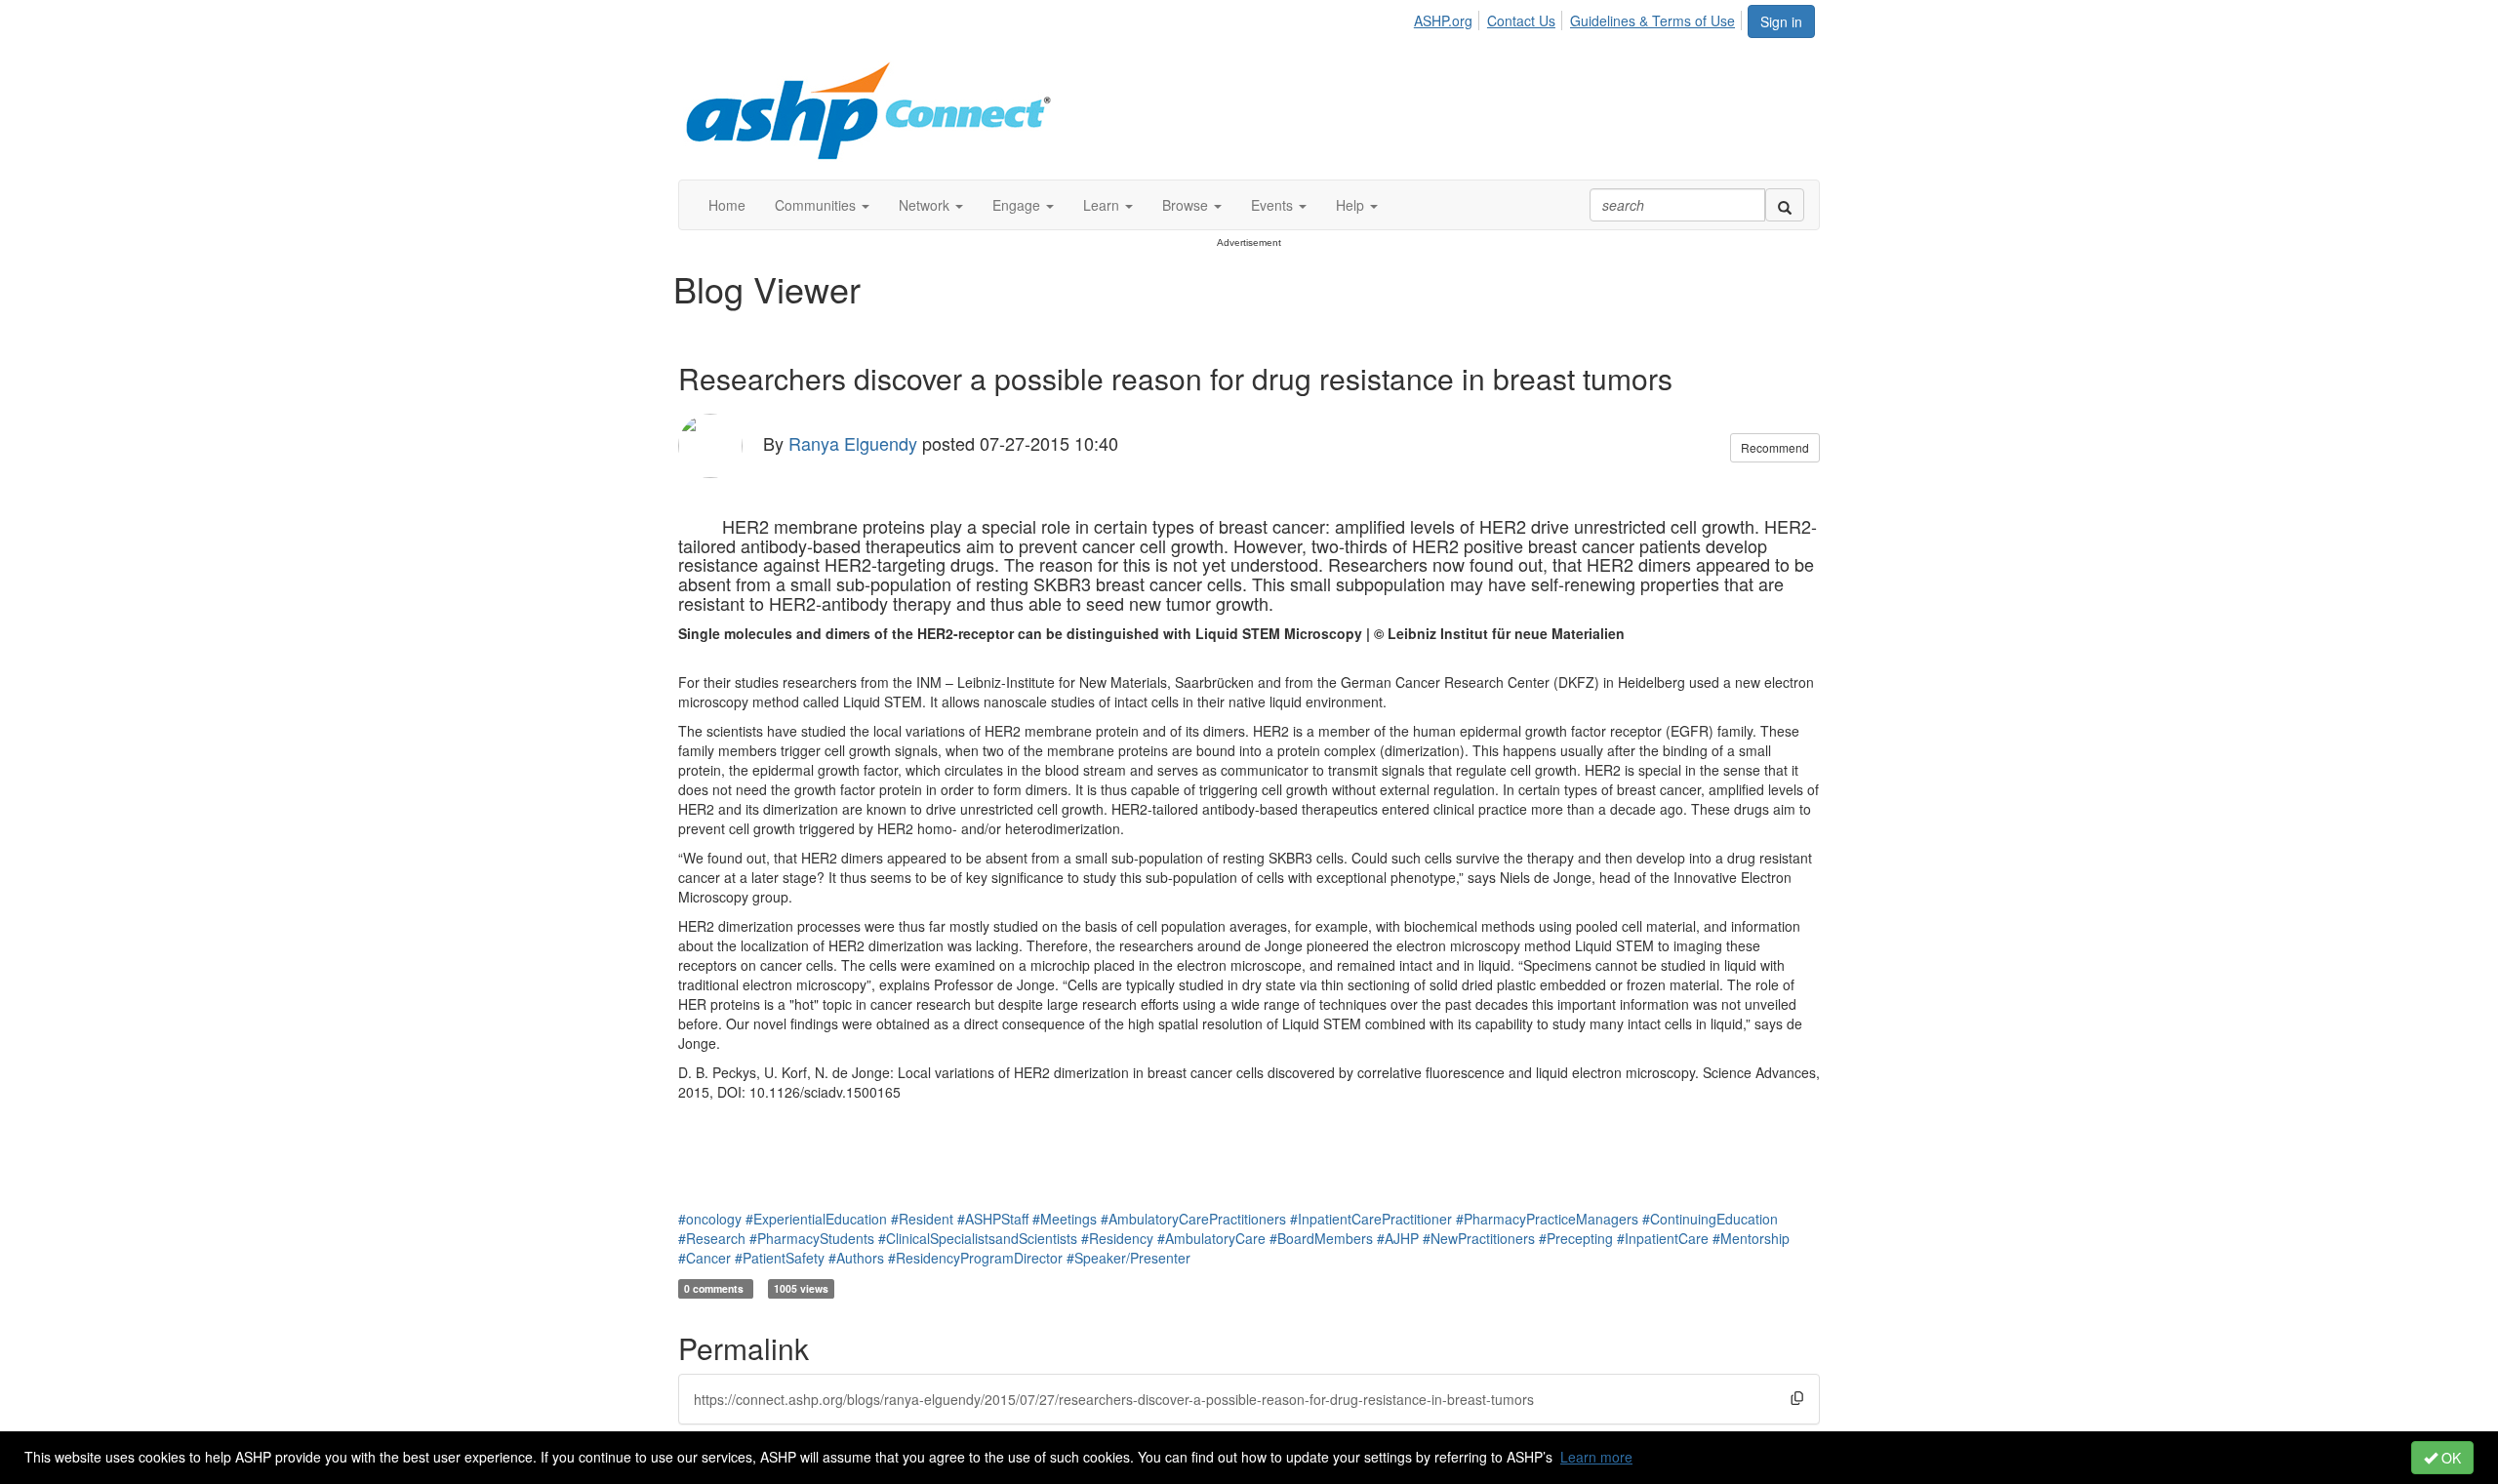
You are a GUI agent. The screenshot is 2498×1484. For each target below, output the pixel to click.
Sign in (1781, 21)
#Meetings (1065, 1219)
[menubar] (1580, 18)
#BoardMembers (1321, 1238)
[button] (822, 205)
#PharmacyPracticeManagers (1547, 1219)
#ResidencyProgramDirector (975, 1258)
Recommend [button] (1775, 447)
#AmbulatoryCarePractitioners (1193, 1219)
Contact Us (1521, 20)
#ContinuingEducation (1710, 1219)
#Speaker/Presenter (1128, 1258)
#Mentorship (1751, 1238)
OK (2449, 1458)
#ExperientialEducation (816, 1219)
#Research (712, 1238)
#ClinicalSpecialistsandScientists (978, 1238)
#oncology (710, 1219)
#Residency (1117, 1238)
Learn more (1596, 1457)
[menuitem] (1449, 18)
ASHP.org (1443, 20)
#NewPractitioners (1479, 1238)
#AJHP (1398, 1238)
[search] (1785, 205)
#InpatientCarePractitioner (1371, 1219)
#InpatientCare (1663, 1238)
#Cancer (705, 1258)
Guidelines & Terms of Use (1652, 20)
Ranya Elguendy (853, 443)
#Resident (922, 1219)
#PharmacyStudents (812, 1238)
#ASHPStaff (993, 1219)
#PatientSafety (780, 1258)
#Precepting (1576, 1238)
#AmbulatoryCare (1211, 1238)
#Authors (856, 1258)
